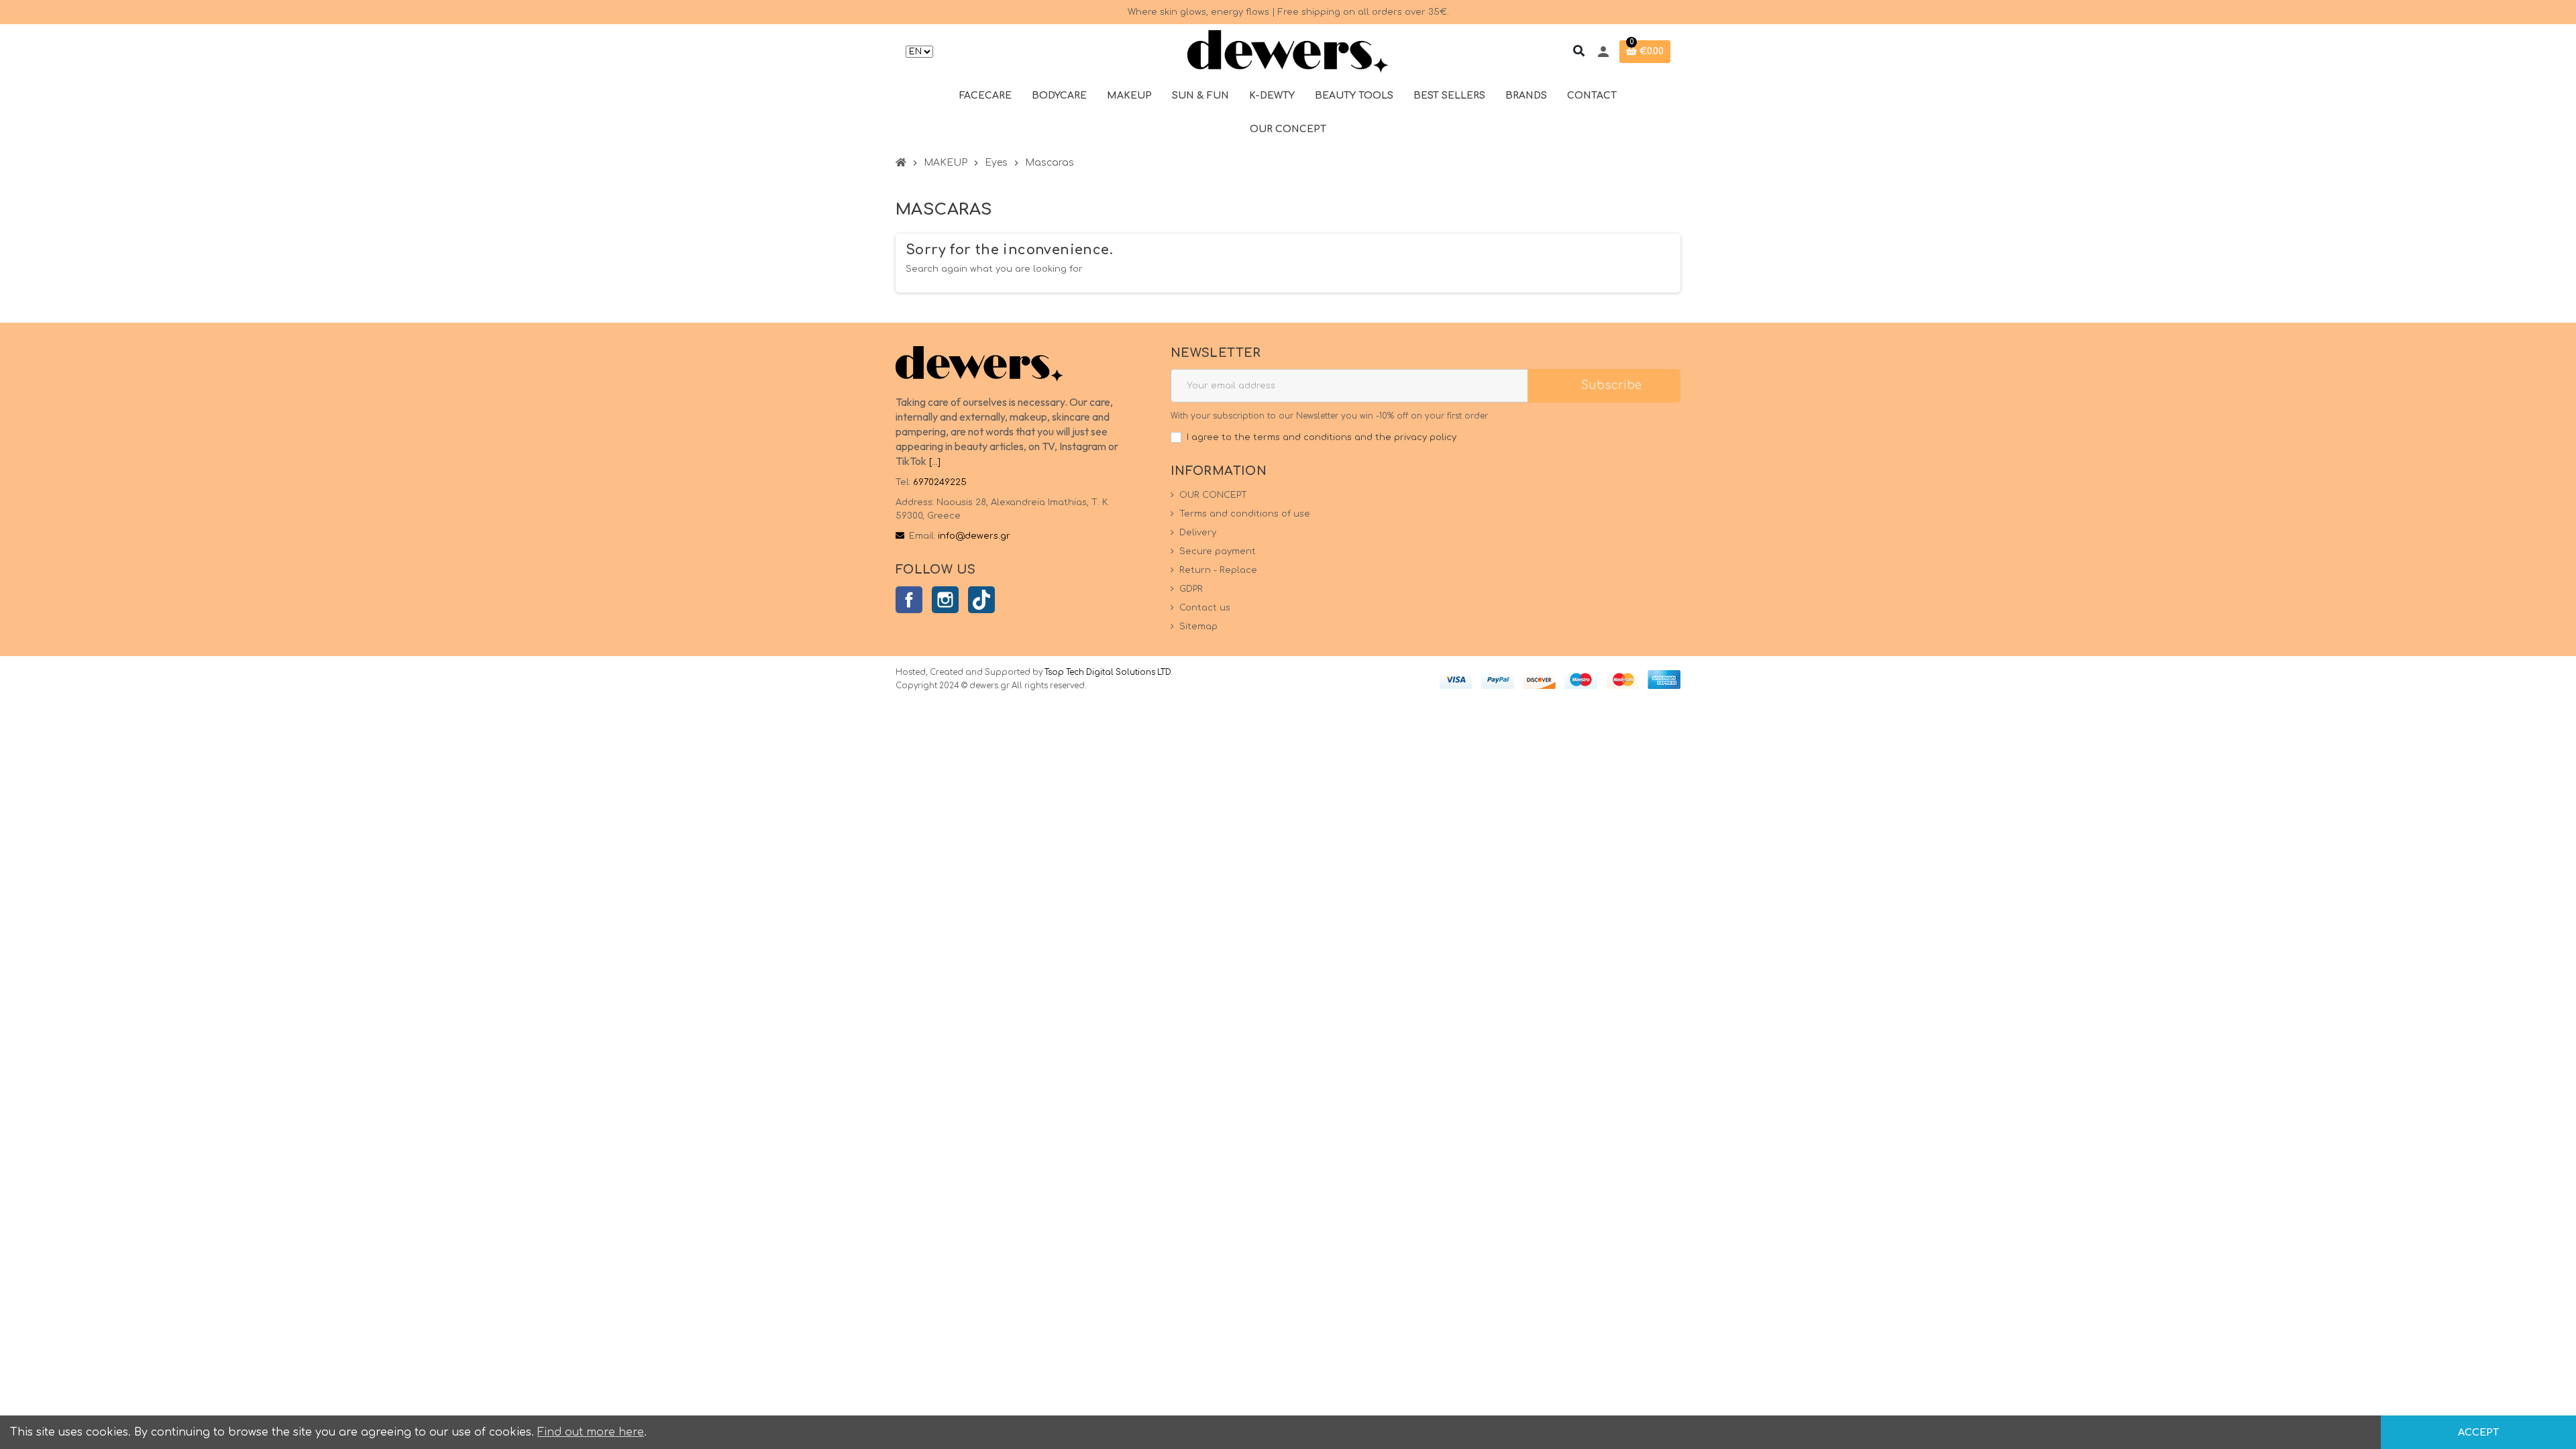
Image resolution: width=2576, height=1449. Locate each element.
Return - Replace (1218, 570)
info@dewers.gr (974, 536)
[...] (935, 462)
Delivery (1198, 533)
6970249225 (940, 482)
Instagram (945, 600)
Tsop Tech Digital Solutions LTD (1108, 673)
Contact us (1205, 608)
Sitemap (1198, 627)
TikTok (981, 600)
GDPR (1191, 589)
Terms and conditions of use (1245, 514)
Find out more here (591, 1432)
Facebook (909, 600)
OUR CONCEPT (1213, 495)
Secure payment (1218, 551)
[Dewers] (1288, 52)
